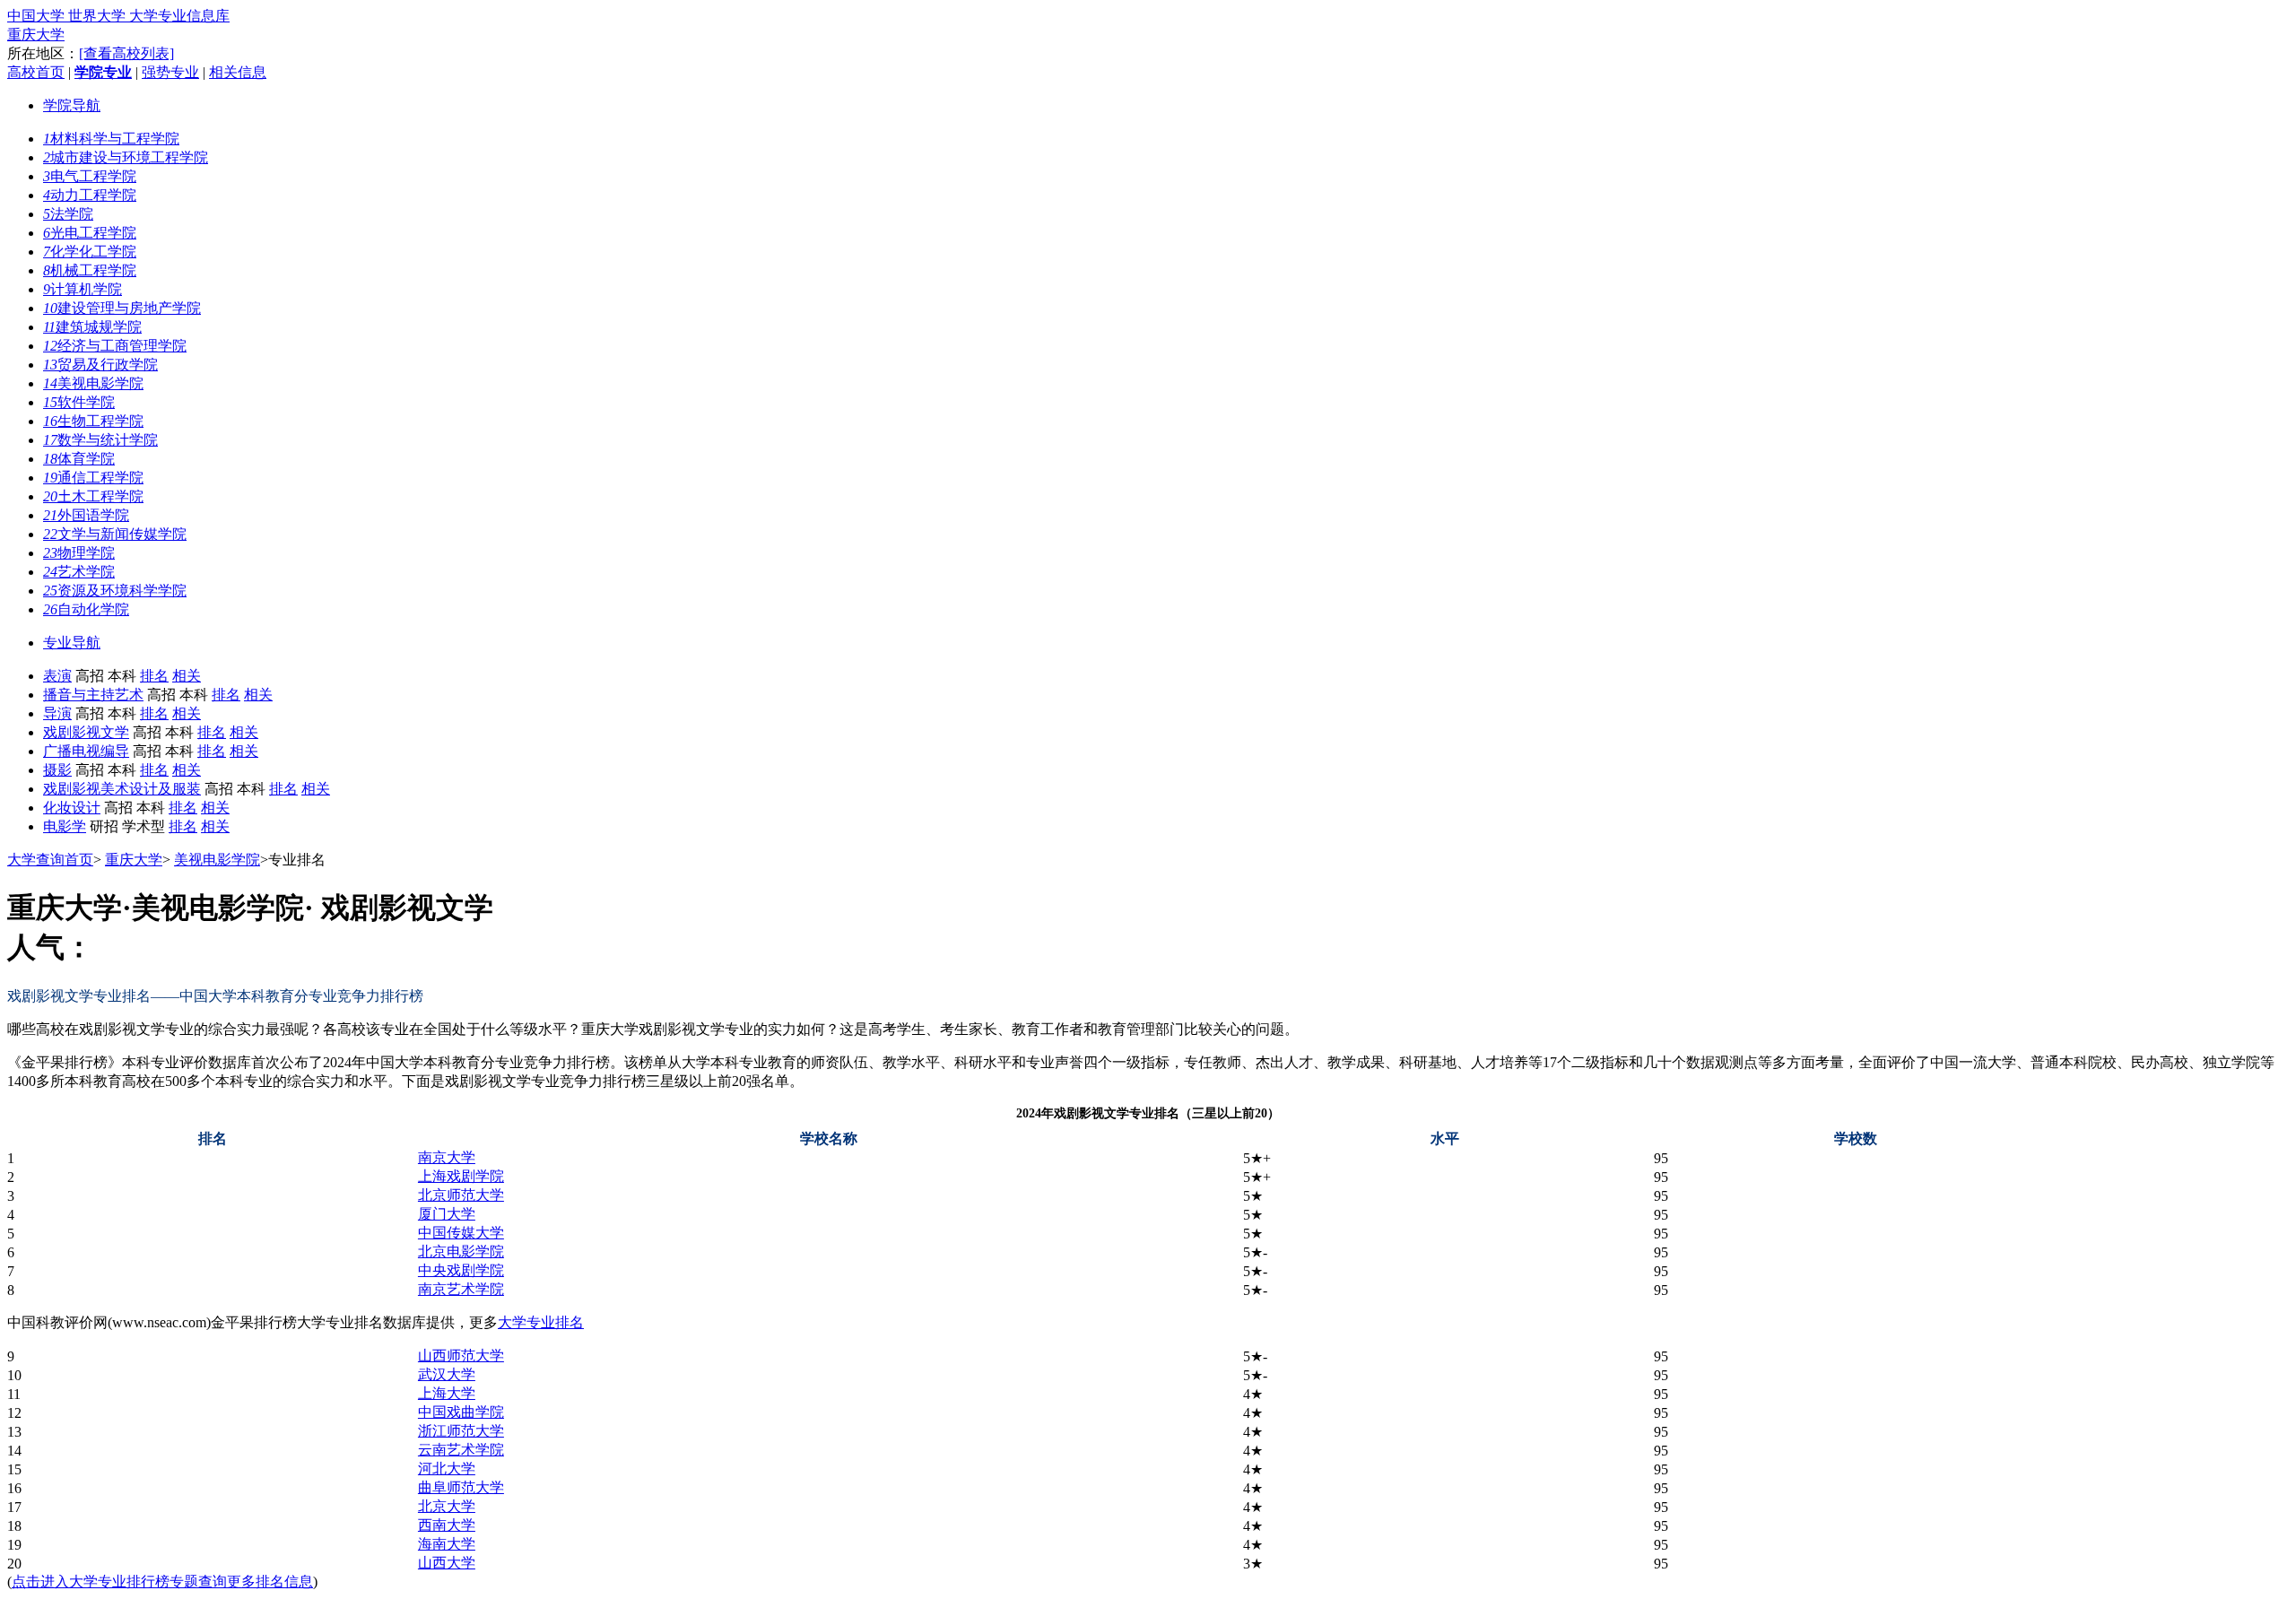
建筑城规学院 (92, 327)
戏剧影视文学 (86, 732)
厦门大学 (447, 1214)
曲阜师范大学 (461, 1487)
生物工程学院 (93, 421)
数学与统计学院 (100, 440)
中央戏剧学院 (461, 1270)
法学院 (68, 214)
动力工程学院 (90, 195)
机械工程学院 (90, 270)
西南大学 (447, 1525)
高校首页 (36, 72)
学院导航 (72, 105)
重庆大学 (36, 35)
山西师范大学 (461, 1356)
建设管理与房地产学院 (122, 308)
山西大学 (447, 1563)
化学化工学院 (90, 252)
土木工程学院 (93, 496)
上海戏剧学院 (461, 1176)
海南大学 (447, 1544)
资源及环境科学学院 (115, 591)
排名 (154, 676)
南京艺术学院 (461, 1289)
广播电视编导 (86, 751)
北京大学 (447, 1506)
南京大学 (447, 1157)
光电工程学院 (90, 233)
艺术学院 (79, 572)
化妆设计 (72, 808)
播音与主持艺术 (93, 695)
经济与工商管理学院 (115, 346)
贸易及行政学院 (100, 365)
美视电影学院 (93, 383)
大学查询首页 (50, 860)
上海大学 (447, 1393)
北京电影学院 (461, 1251)
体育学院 (79, 459)
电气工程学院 (90, 176)
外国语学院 (86, 515)
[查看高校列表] (126, 53)
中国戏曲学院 (461, 1412)
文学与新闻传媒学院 (115, 534)
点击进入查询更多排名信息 (162, 1582)
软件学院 (79, 402)
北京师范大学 (461, 1195)
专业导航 (72, 643)
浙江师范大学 (461, 1431)
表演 (57, 676)
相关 (187, 676)
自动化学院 (86, 609)
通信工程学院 (93, 478)
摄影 (57, 770)
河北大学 (447, 1469)
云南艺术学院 (461, 1450)
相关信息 (238, 72)
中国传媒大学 (461, 1233)
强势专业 (170, 72)
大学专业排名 (541, 1322)
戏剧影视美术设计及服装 (122, 789)
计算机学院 (83, 289)
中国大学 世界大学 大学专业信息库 (118, 16)
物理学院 (79, 553)
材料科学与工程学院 (111, 139)
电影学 (65, 826)
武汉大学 (447, 1374)
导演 (57, 713)
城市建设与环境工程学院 (126, 157)
